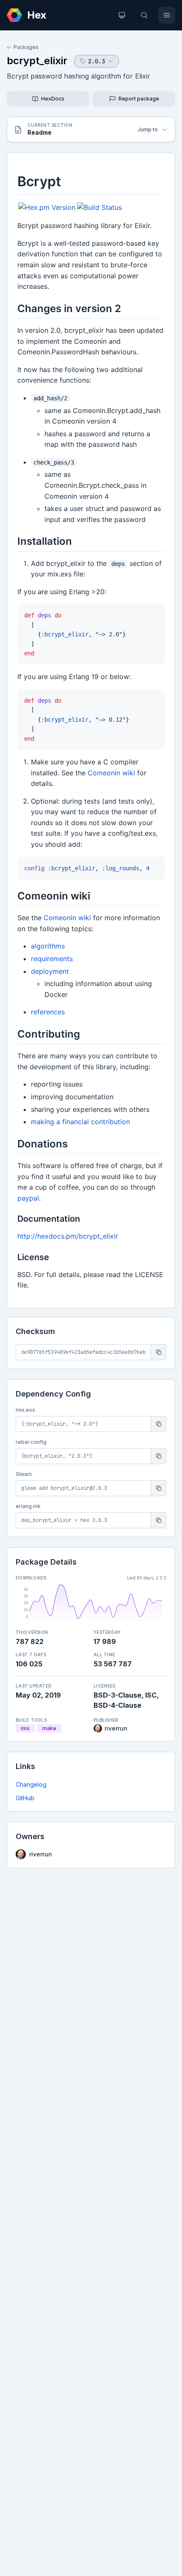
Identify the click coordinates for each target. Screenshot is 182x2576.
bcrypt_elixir (37, 61)
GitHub (25, 1798)
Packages (26, 47)
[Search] (144, 15)
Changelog (31, 1784)
